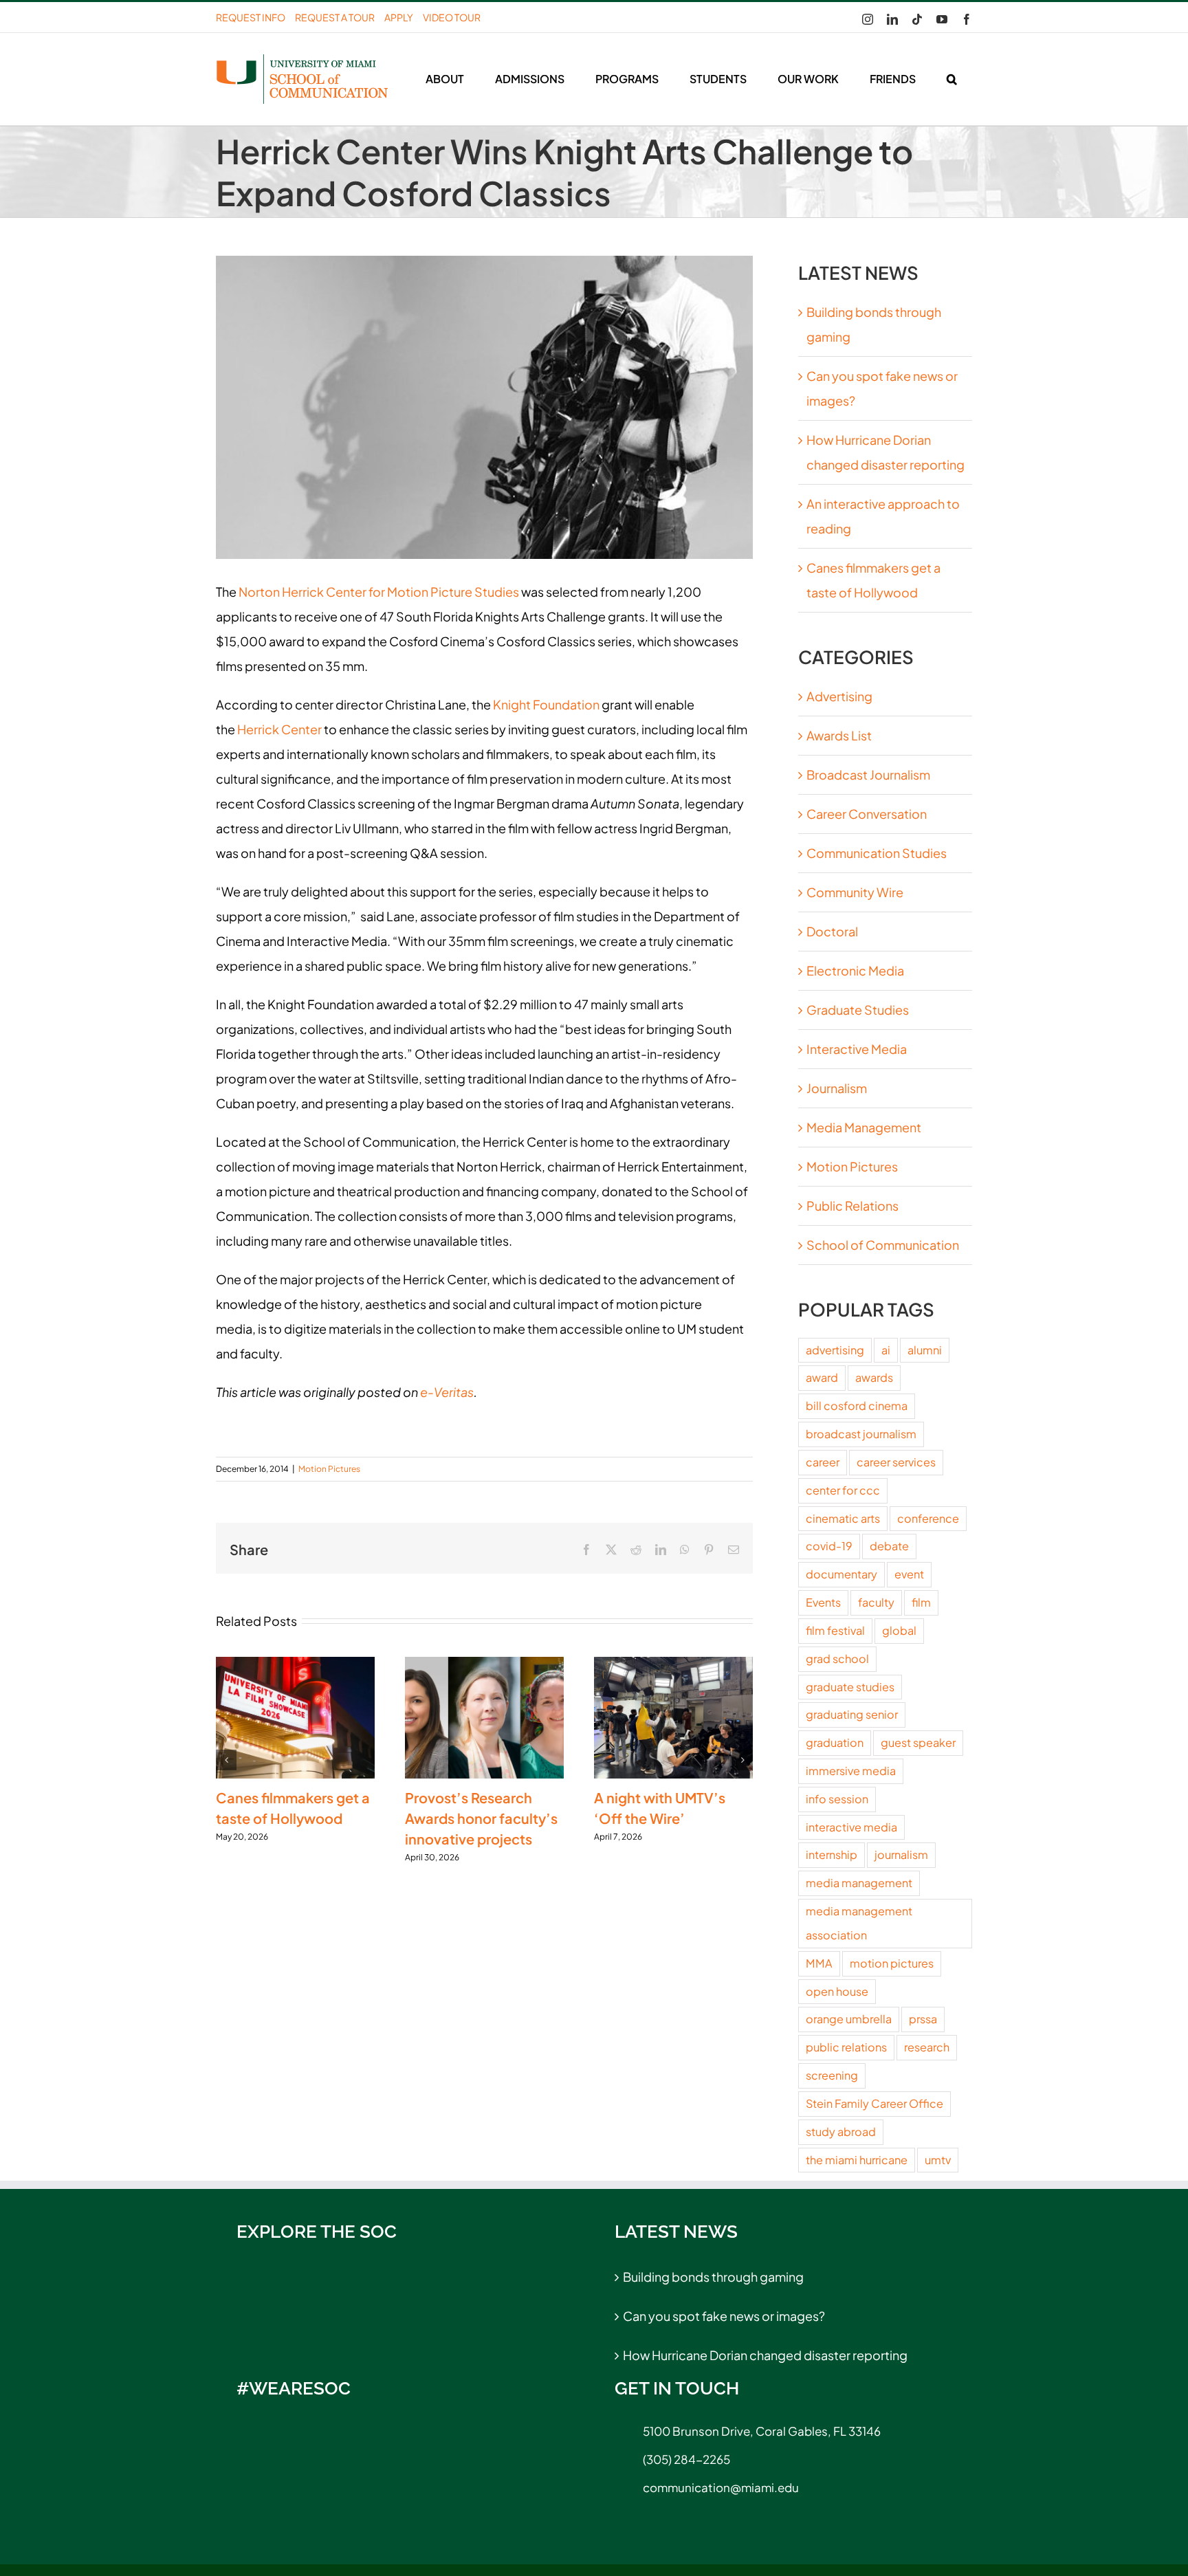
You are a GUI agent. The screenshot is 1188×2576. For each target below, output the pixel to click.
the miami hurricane (857, 2160)
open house (837, 1991)
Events (823, 1602)
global (899, 1630)
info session (837, 1799)
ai (886, 1350)
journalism (901, 1854)
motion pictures (892, 1963)
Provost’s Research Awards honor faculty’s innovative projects (481, 1818)
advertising (835, 1350)
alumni (925, 1350)
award (822, 1377)
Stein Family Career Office (874, 2103)
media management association (859, 1923)
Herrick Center (279, 729)
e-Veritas (447, 1392)
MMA (819, 1963)
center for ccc (843, 1490)
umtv (938, 2160)
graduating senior (852, 1714)
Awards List (839, 735)
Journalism (837, 1088)
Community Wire (855, 892)
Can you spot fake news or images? (724, 2316)
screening (832, 2075)
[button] (951, 79)
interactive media (851, 1827)
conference (928, 1518)
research (927, 2047)
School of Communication (883, 1245)
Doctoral (832, 931)
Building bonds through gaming (713, 2277)
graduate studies (850, 1687)
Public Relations (852, 1206)
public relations (846, 2047)
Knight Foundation (546, 704)
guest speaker (918, 1742)
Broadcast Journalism (868, 774)
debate (889, 1546)
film (921, 1602)
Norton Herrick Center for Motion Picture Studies (379, 592)
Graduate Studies (858, 1010)
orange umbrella (849, 2019)
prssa (923, 2019)
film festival (835, 1630)
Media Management (864, 1127)
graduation (835, 1742)
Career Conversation (867, 814)
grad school (837, 1659)
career (823, 1462)
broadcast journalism (861, 1434)
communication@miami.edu (721, 2487)
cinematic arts (843, 1518)
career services (896, 1462)
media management (859, 1883)
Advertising (839, 696)
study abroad (841, 2132)
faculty (876, 1602)
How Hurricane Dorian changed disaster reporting (765, 2355)
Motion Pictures (329, 1469)
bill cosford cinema (857, 1406)
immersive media (851, 1771)
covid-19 (829, 1546)
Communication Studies (877, 853)
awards (874, 1377)
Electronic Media (855, 970)
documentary (841, 1574)
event (909, 1574)
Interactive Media (857, 1049)
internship (832, 1854)
